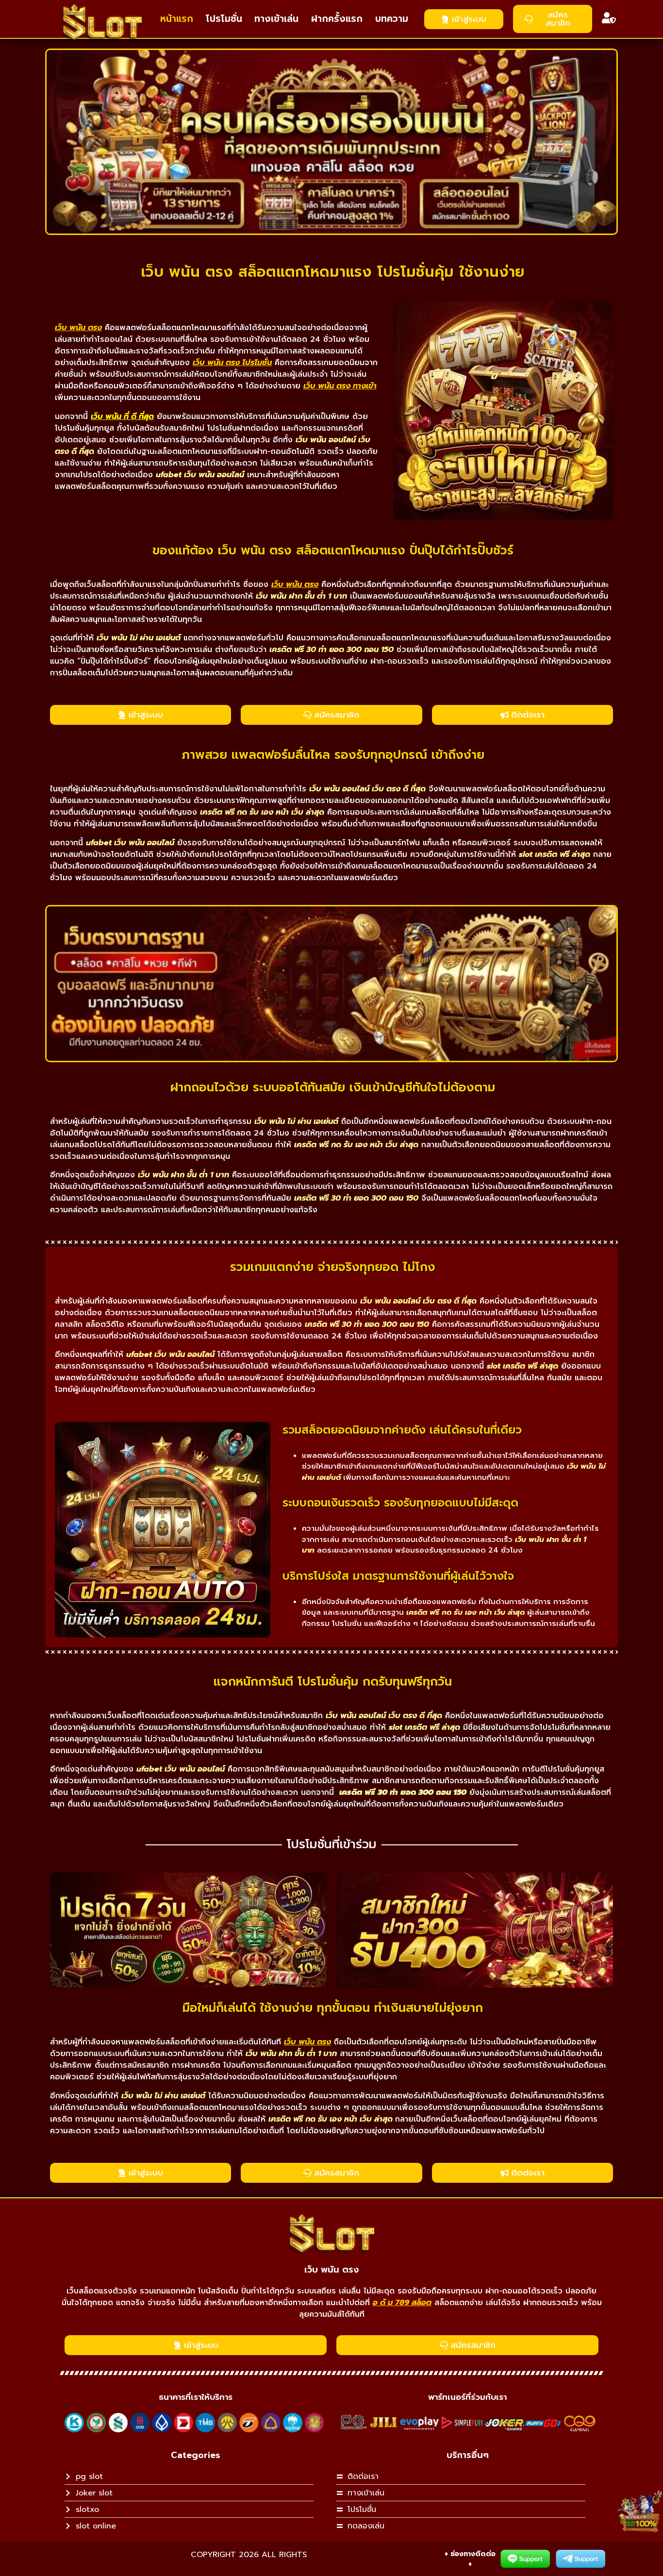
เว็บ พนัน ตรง (331, 2270)
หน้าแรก (177, 19)
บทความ (392, 19)
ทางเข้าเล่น (276, 19)
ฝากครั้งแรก (337, 19)
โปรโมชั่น (224, 19)
